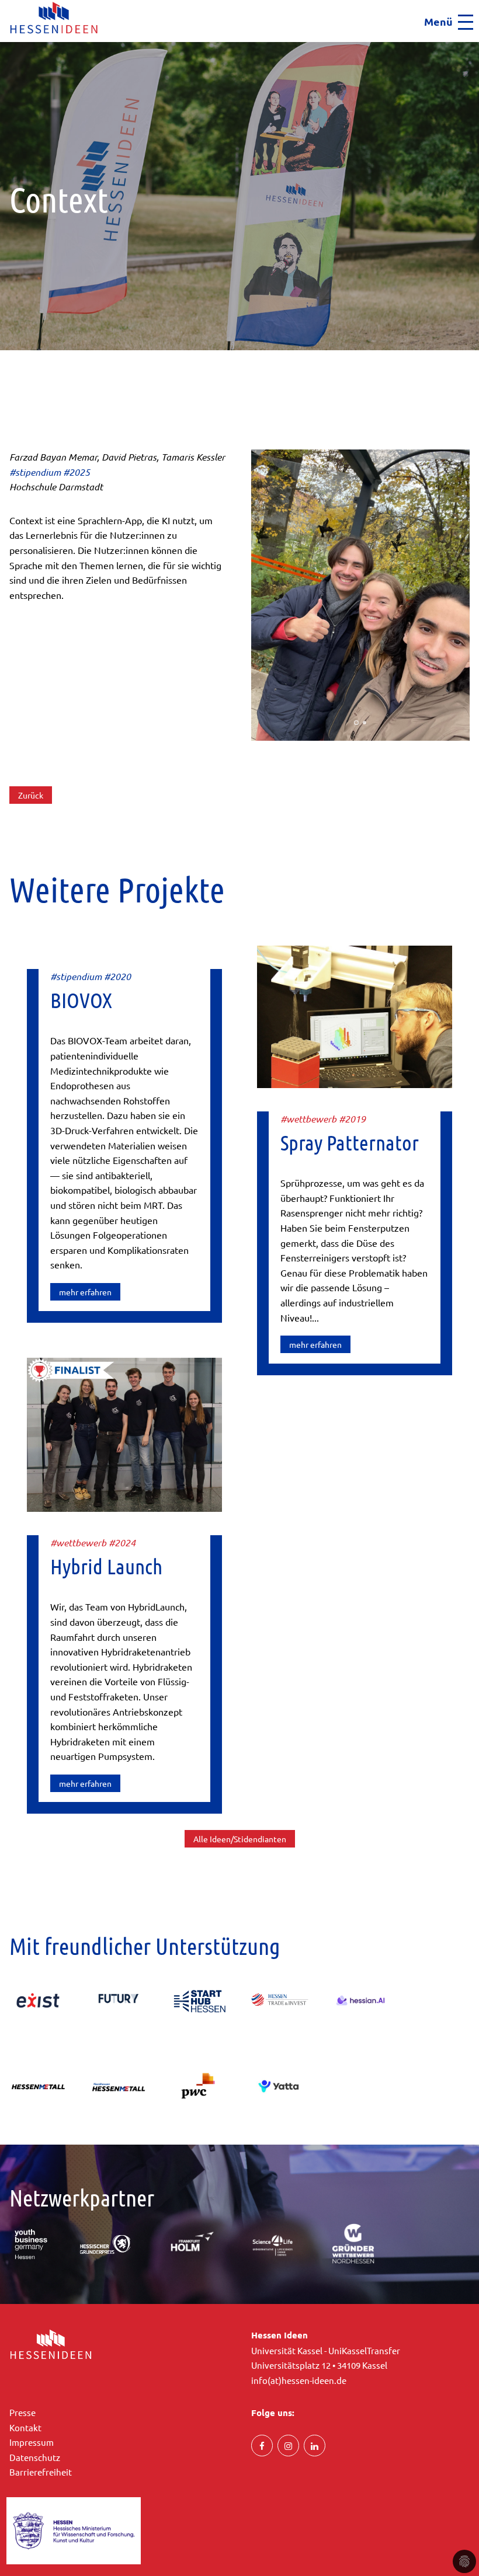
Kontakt (25, 2427)
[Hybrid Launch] (124, 1433)
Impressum (32, 2442)
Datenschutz (35, 2457)
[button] (4, 46)
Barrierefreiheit (41, 2472)
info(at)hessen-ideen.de (299, 2380)
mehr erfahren (85, 1292)
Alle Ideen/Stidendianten (240, 1839)
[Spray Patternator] (355, 1015)
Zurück (31, 795)
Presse (22, 2412)
